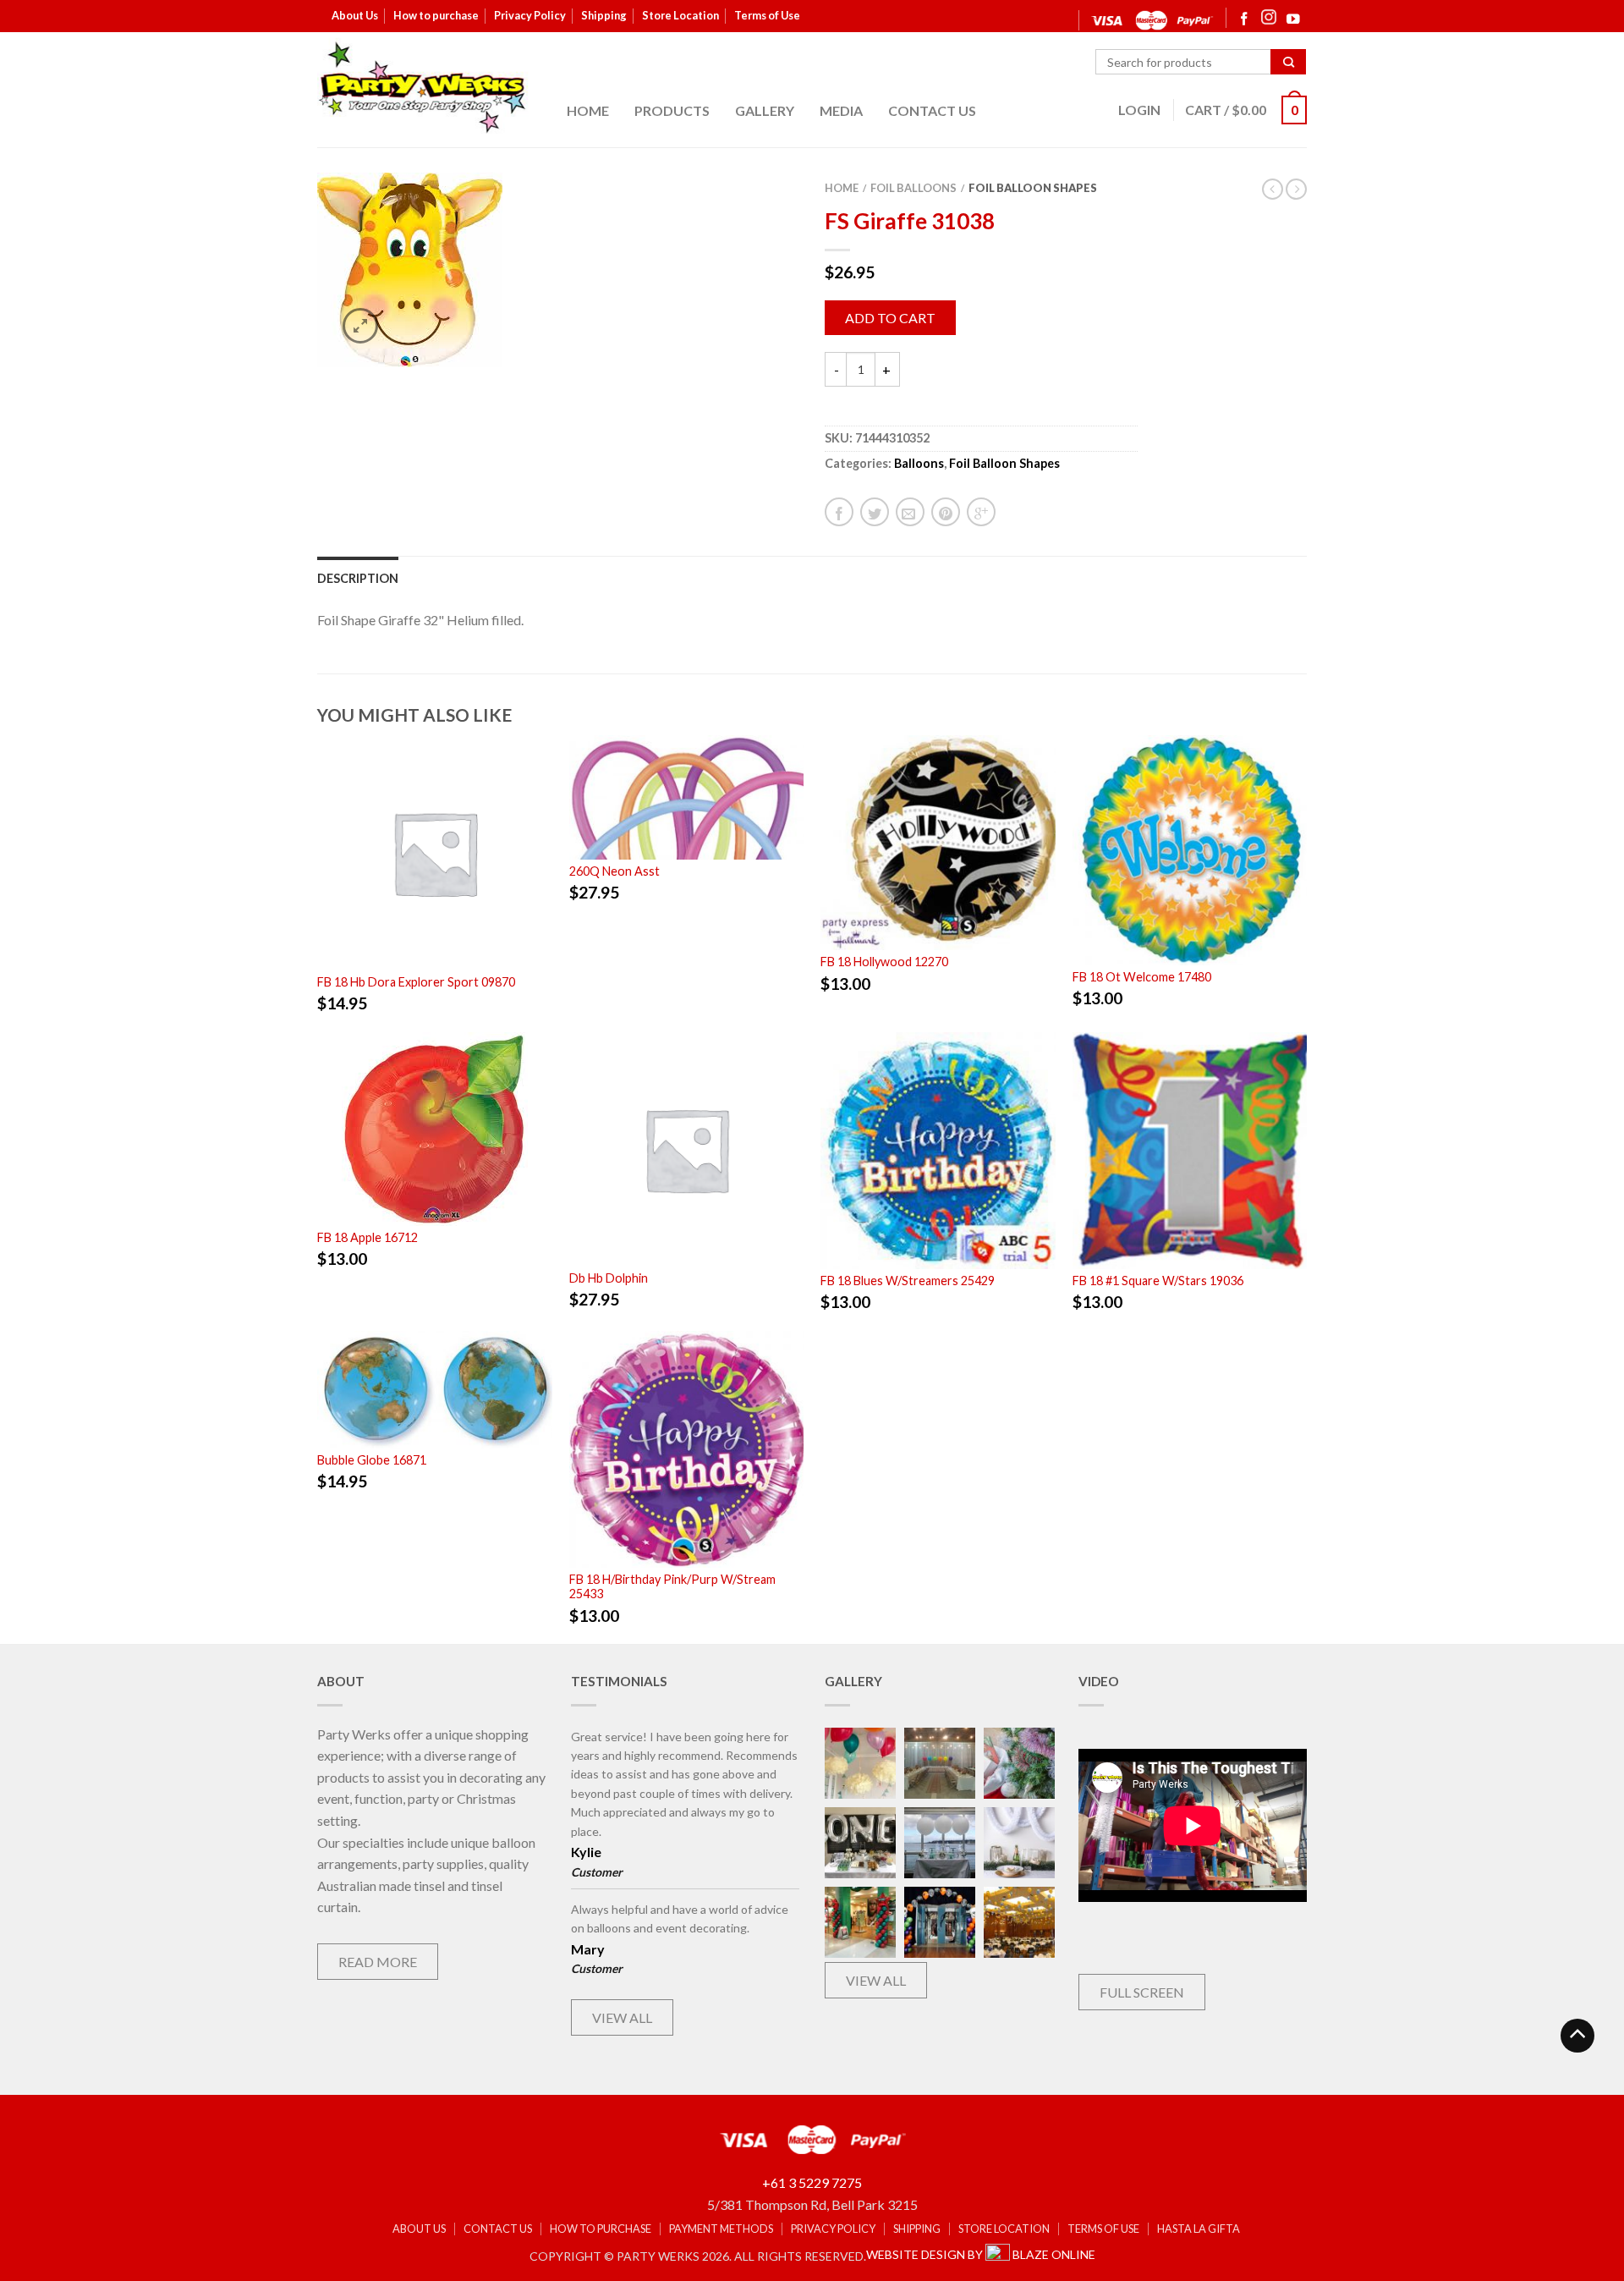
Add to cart (890, 318)
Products (672, 110)
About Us (355, 15)
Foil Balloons (913, 188)
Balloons (919, 463)
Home (588, 110)
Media (841, 110)
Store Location (680, 15)
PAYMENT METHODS (721, 2229)
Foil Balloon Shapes (1033, 188)
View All (622, 2017)
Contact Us (932, 110)
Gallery (765, 110)
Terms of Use (767, 15)
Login (1139, 110)
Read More (378, 1962)
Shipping (604, 15)
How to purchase (436, 15)
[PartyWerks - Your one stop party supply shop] (423, 87)
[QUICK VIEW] (435, 851)
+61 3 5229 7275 (812, 2182)
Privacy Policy (530, 15)
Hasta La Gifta (1199, 2229)
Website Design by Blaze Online (981, 2254)
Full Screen (1142, 1992)
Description (358, 578)
